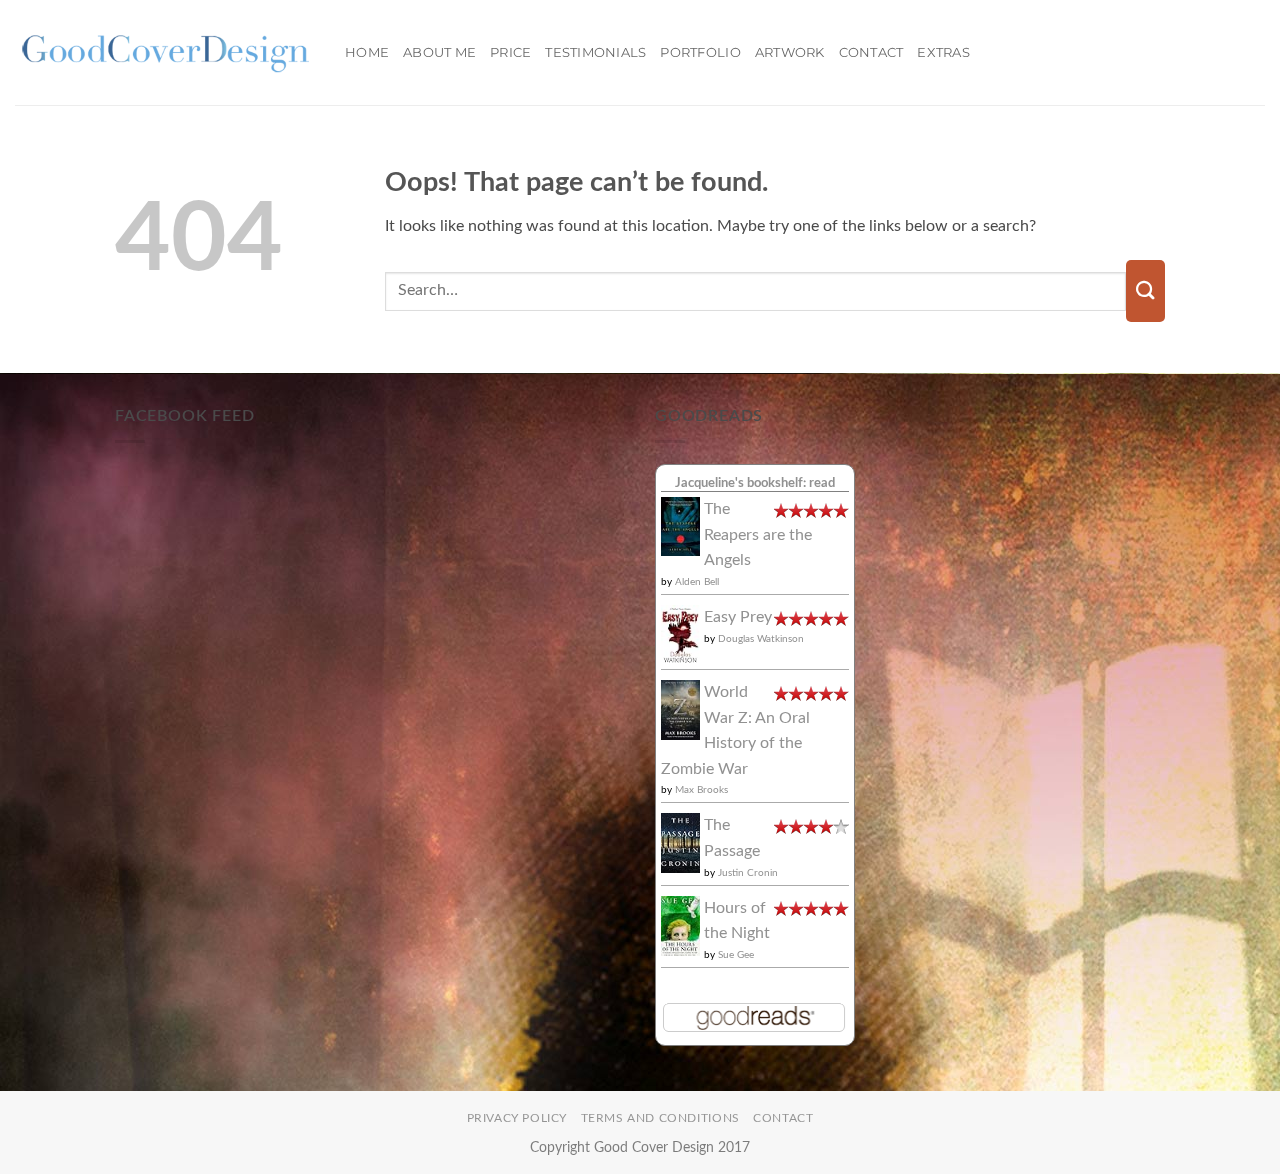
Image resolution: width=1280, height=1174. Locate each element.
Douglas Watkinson (761, 639)
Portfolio (700, 52)
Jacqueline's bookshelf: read (755, 483)
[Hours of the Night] (680, 925)
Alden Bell (697, 582)
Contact (871, 52)
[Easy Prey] (680, 634)
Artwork (790, 52)
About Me (439, 52)
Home (367, 52)
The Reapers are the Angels (758, 534)
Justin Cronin (748, 873)
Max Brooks (701, 790)
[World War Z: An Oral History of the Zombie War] (680, 709)
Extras (943, 52)
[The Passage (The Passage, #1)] (680, 842)
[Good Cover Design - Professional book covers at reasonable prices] (165, 52)
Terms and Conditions (660, 1118)
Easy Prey (738, 617)
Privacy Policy (517, 1118)
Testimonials (595, 52)
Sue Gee (736, 955)
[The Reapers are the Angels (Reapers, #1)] (680, 526)
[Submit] (1145, 291)
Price (510, 52)
